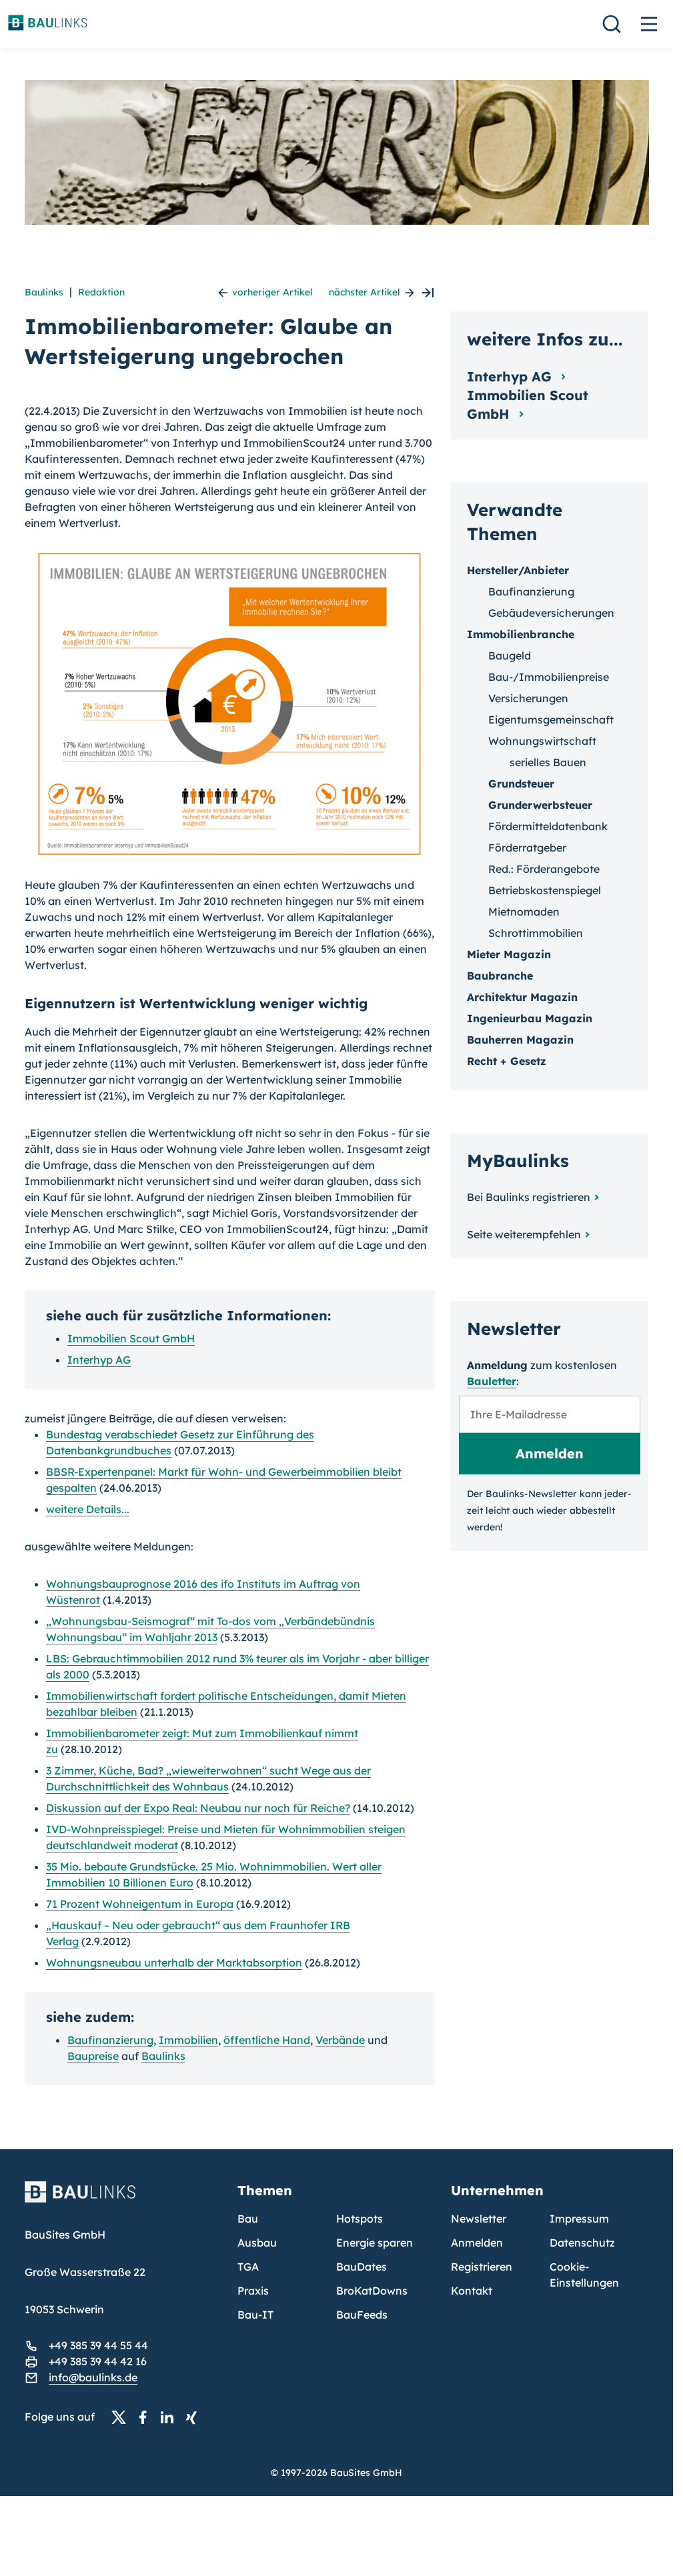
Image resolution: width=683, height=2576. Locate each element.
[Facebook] (147, 2417)
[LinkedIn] (171, 2417)
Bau (248, 2219)
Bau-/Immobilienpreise (549, 677)
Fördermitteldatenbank (548, 826)
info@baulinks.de (93, 2377)
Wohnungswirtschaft (542, 741)
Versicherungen (528, 698)
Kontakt (472, 2291)
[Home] (123, 2200)
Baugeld (510, 656)
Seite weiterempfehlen (524, 1234)
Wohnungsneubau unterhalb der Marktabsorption (174, 1963)
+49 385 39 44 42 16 (98, 2361)
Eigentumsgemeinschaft (551, 720)
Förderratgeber (527, 848)
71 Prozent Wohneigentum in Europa (140, 1904)
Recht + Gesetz (507, 1061)
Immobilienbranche (521, 634)
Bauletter (492, 1381)
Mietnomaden (524, 912)
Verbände (340, 2040)
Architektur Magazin (522, 997)
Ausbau (257, 2243)
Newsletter (479, 2219)
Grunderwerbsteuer (540, 805)
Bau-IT (255, 2315)
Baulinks (44, 292)
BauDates (362, 2267)
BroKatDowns (372, 2291)
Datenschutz (582, 2243)
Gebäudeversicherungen (551, 613)
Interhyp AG (99, 1360)
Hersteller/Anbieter (518, 570)
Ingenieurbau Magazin (530, 1018)
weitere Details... (88, 1509)
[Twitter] (123, 2417)
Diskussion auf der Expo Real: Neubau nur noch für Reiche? (198, 1808)
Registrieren (482, 2267)
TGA (248, 2267)
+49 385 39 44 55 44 (98, 2345)
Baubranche (500, 976)
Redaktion (101, 292)
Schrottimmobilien (536, 933)
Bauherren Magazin (520, 1040)
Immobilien (188, 2040)
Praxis (253, 2291)
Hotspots (360, 2219)
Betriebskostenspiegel (545, 890)
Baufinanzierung (110, 2040)
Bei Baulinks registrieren (529, 1197)
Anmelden (477, 2243)
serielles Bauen (548, 762)
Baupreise (93, 2056)
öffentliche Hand (267, 2040)
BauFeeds (362, 2315)
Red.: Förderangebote (544, 869)
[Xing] (195, 2417)
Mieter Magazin (509, 954)
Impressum (579, 2219)
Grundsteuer (521, 784)
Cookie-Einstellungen (584, 2275)
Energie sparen (375, 2243)
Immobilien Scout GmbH (131, 1338)
